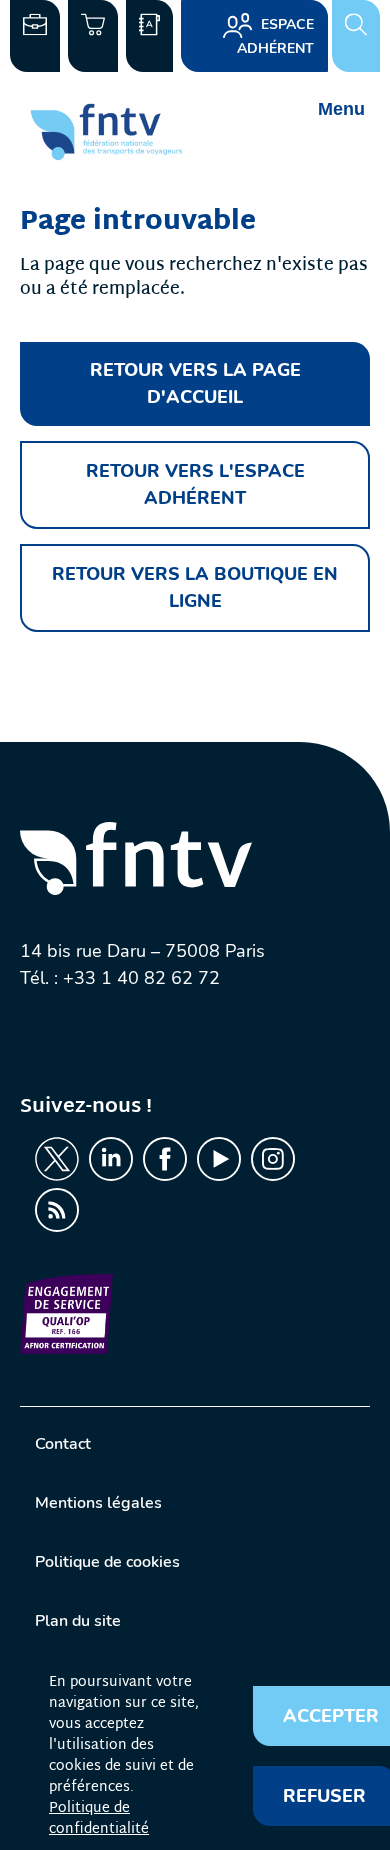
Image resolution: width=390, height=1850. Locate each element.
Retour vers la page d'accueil (195, 383)
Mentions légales (98, 1503)
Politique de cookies (107, 1562)
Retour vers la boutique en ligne (195, 587)
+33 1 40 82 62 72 (141, 978)
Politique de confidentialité (99, 1819)
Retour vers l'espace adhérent (195, 484)
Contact (63, 1444)
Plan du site (78, 1621)
